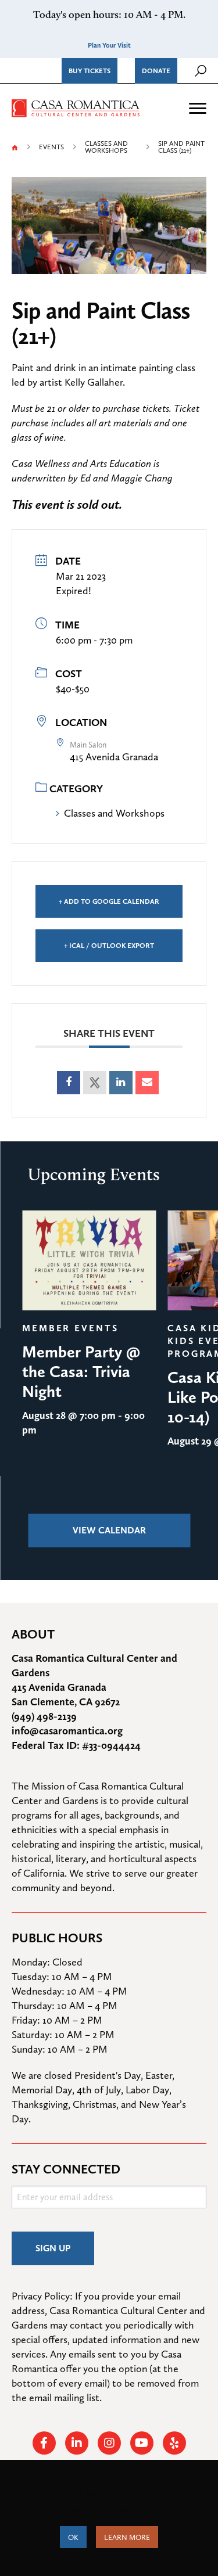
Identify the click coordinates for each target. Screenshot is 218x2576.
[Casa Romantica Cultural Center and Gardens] (76, 107)
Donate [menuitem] (156, 71)
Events (51, 147)
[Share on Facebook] (69, 1083)
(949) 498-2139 (44, 1716)
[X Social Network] (95, 1083)
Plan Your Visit (109, 45)
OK (73, 2537)
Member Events (70, 1328)
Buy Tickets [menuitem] (90, 71)
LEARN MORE (127, 2537)
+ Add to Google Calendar (109, 901)
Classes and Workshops (106, 147)
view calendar (109, 1530)
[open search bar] (201, 71)
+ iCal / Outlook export (109, 946)
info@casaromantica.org (67, 1731)
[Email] (147, 1083)
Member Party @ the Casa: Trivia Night (81, 1371)
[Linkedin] (121, 1083)
